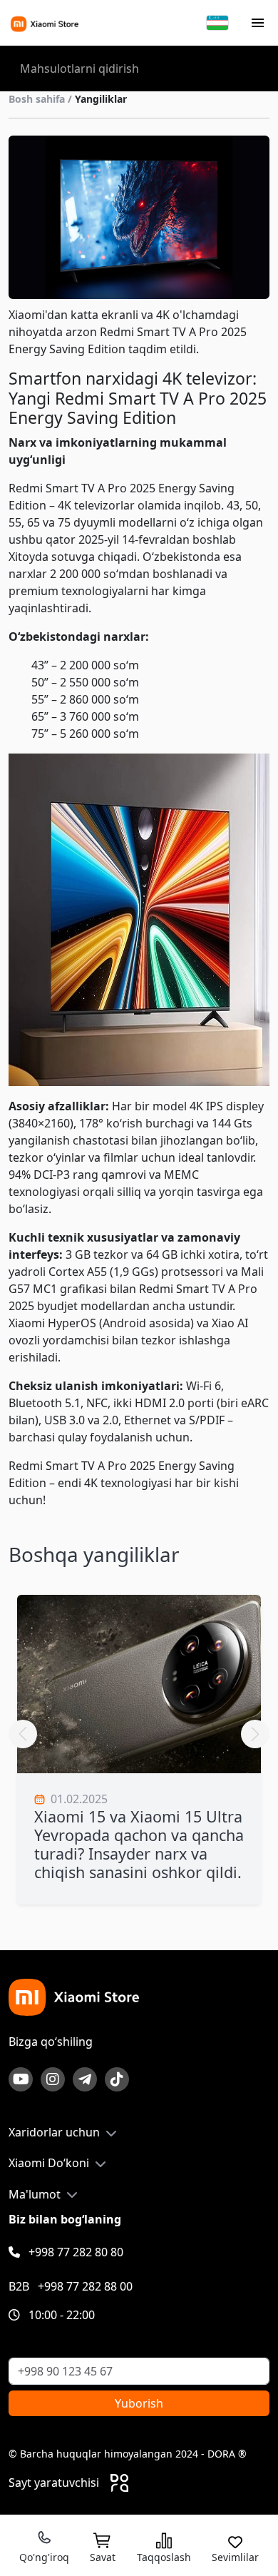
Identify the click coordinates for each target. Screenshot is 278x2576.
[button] (255, 1734)
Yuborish (139, 2403)
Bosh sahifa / (68, 99)
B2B (71, 2286)
